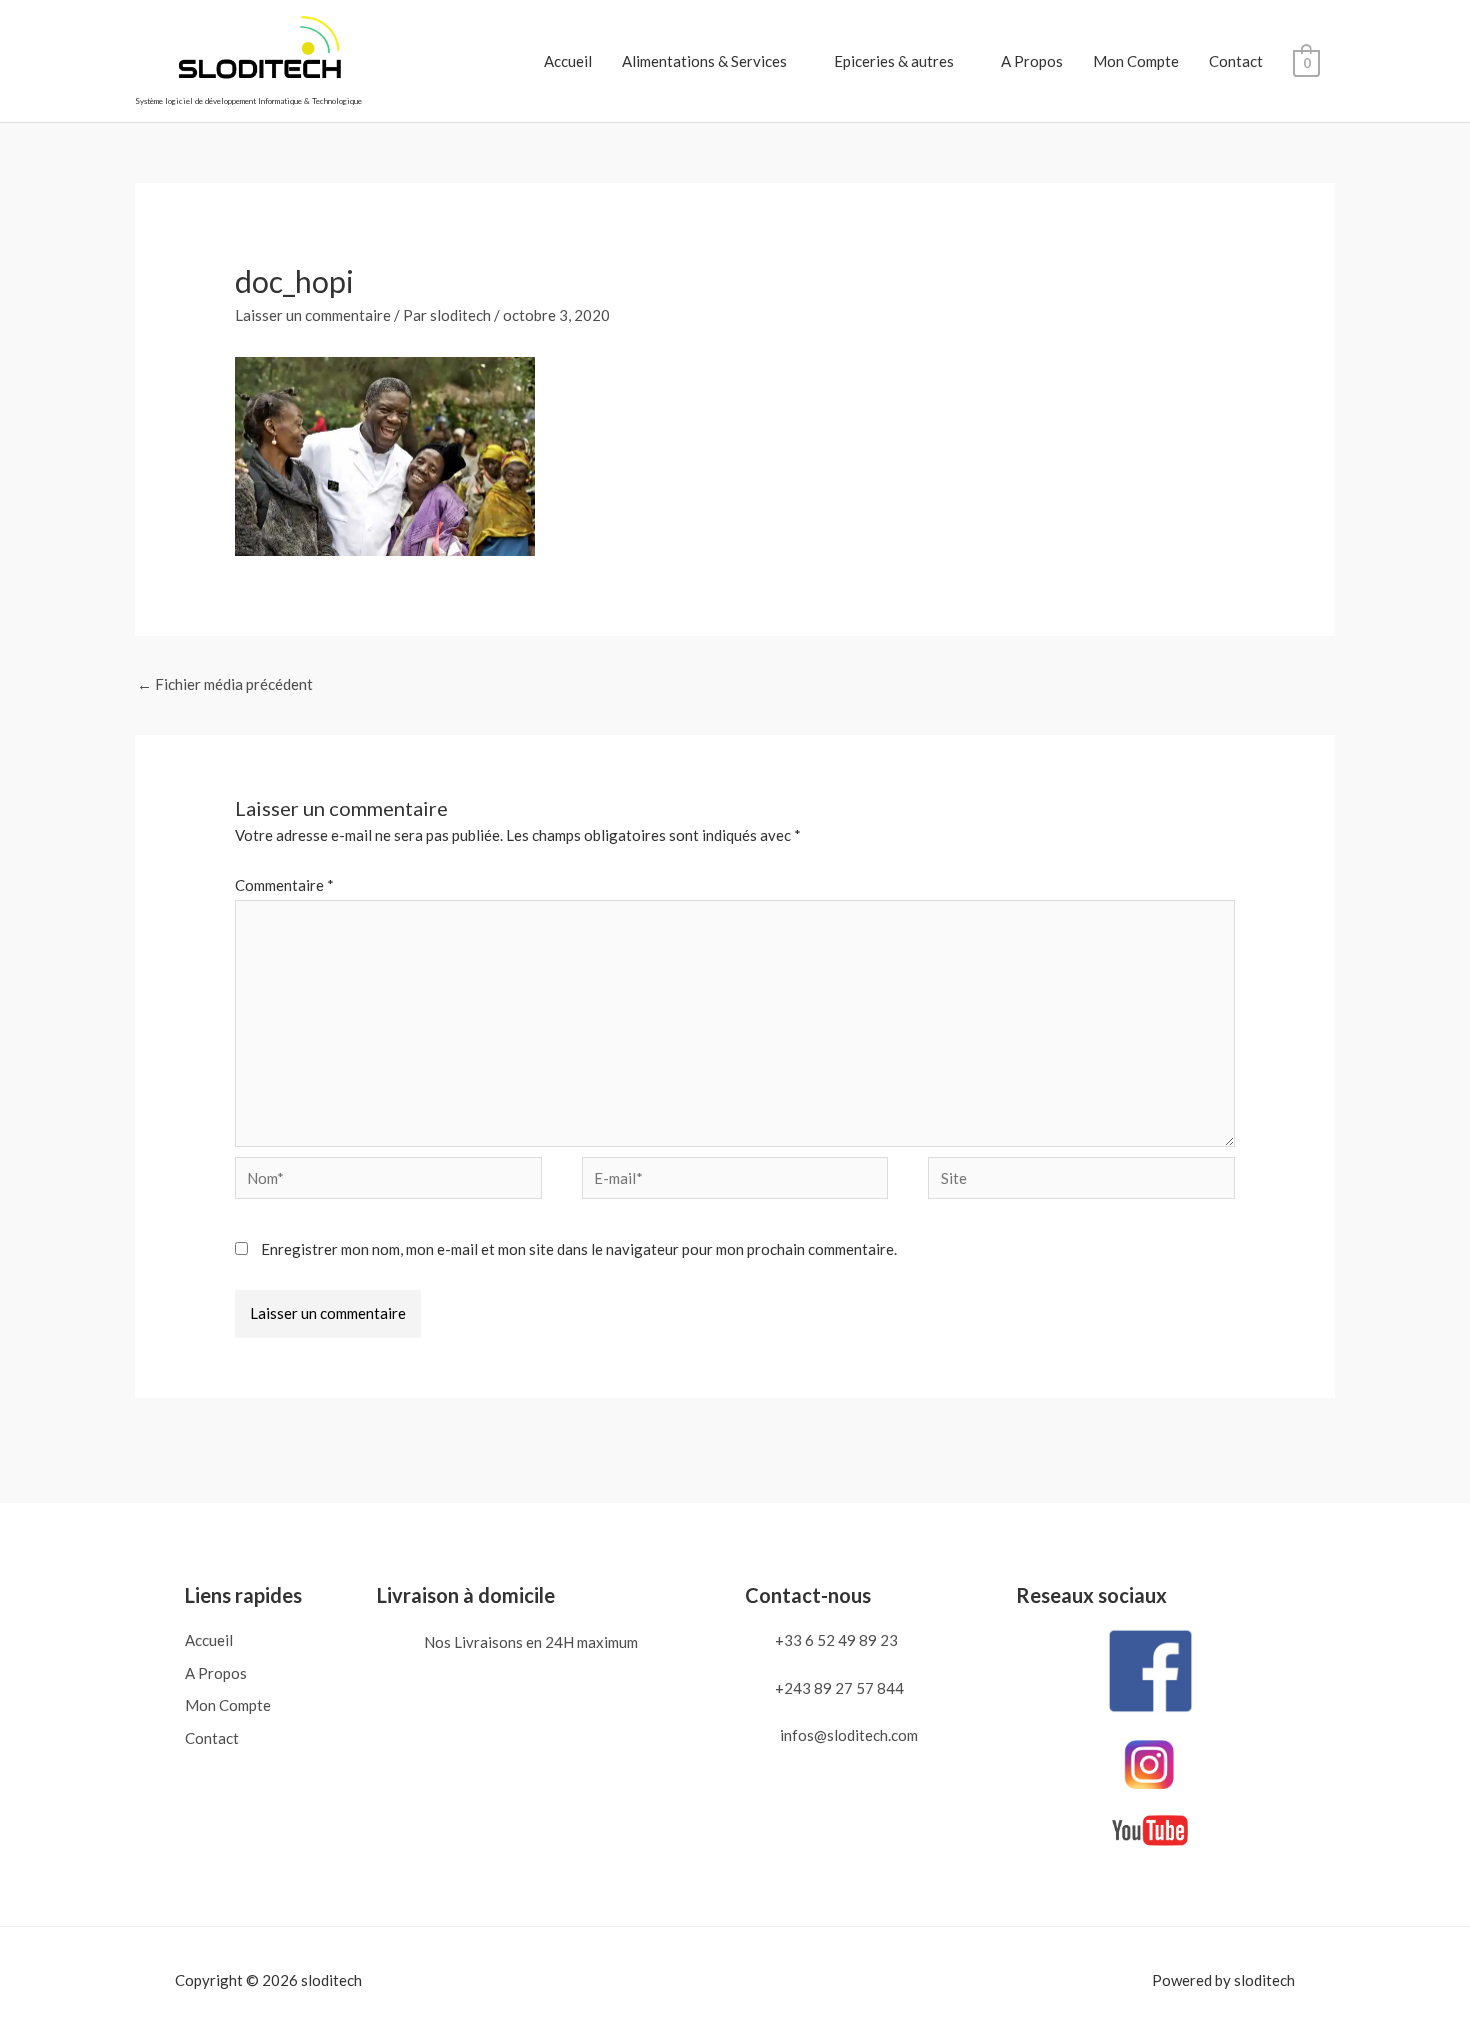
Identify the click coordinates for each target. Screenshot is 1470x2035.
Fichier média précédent (225, 684)
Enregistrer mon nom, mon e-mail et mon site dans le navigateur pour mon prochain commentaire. (579, 1249)
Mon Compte (1136, 61)
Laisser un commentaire (313, 315)
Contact (1236, 61)
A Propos (1032, 61)
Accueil (568, 61)
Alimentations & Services (704, 61)
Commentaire (284, 885)
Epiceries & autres (894, 61)
